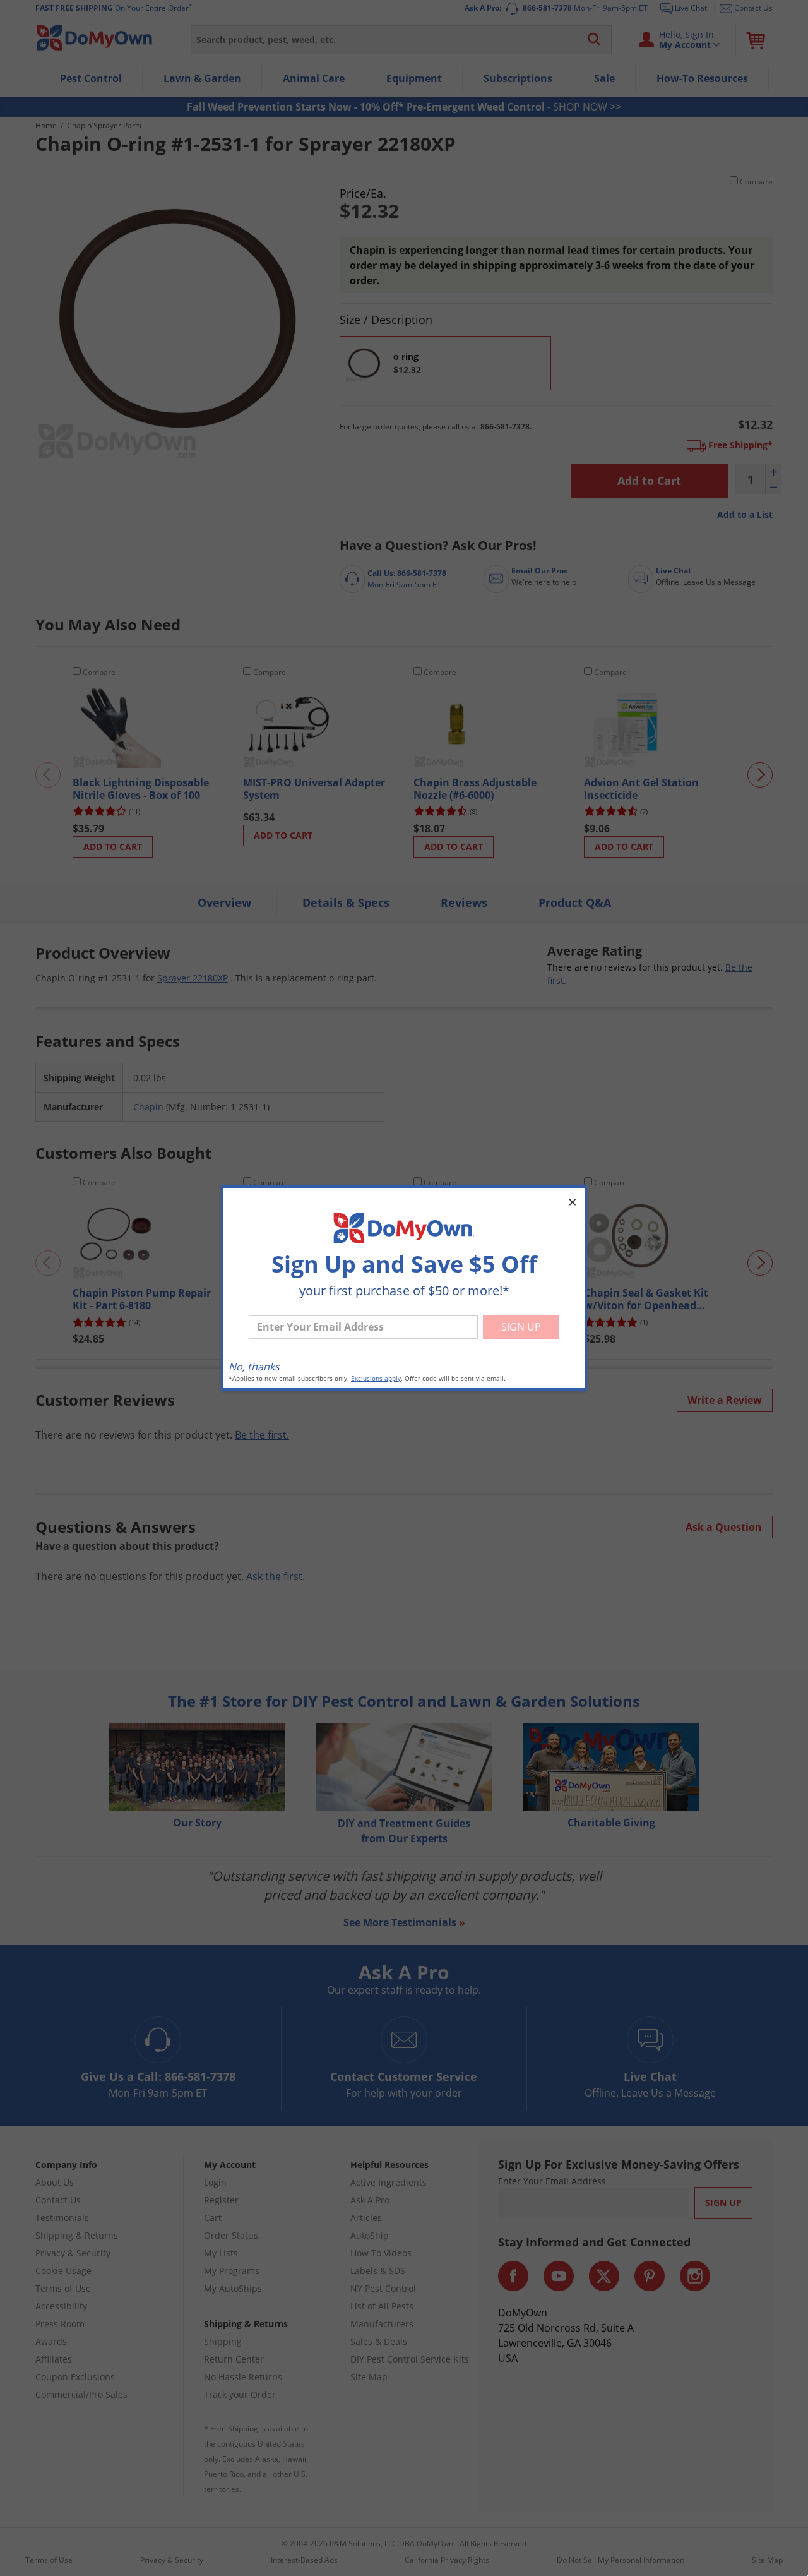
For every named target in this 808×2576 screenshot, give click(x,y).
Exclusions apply (376, 1378)
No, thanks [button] (254, 1367)
